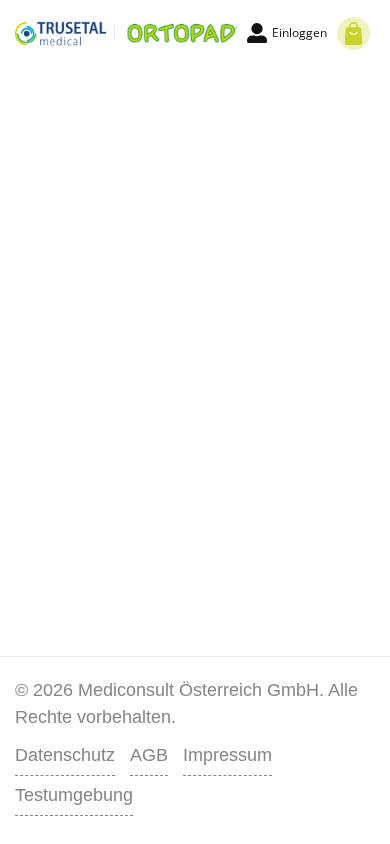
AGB (149, 755)
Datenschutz (65, 755)
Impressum (227, 755)
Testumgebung (74, 795)
